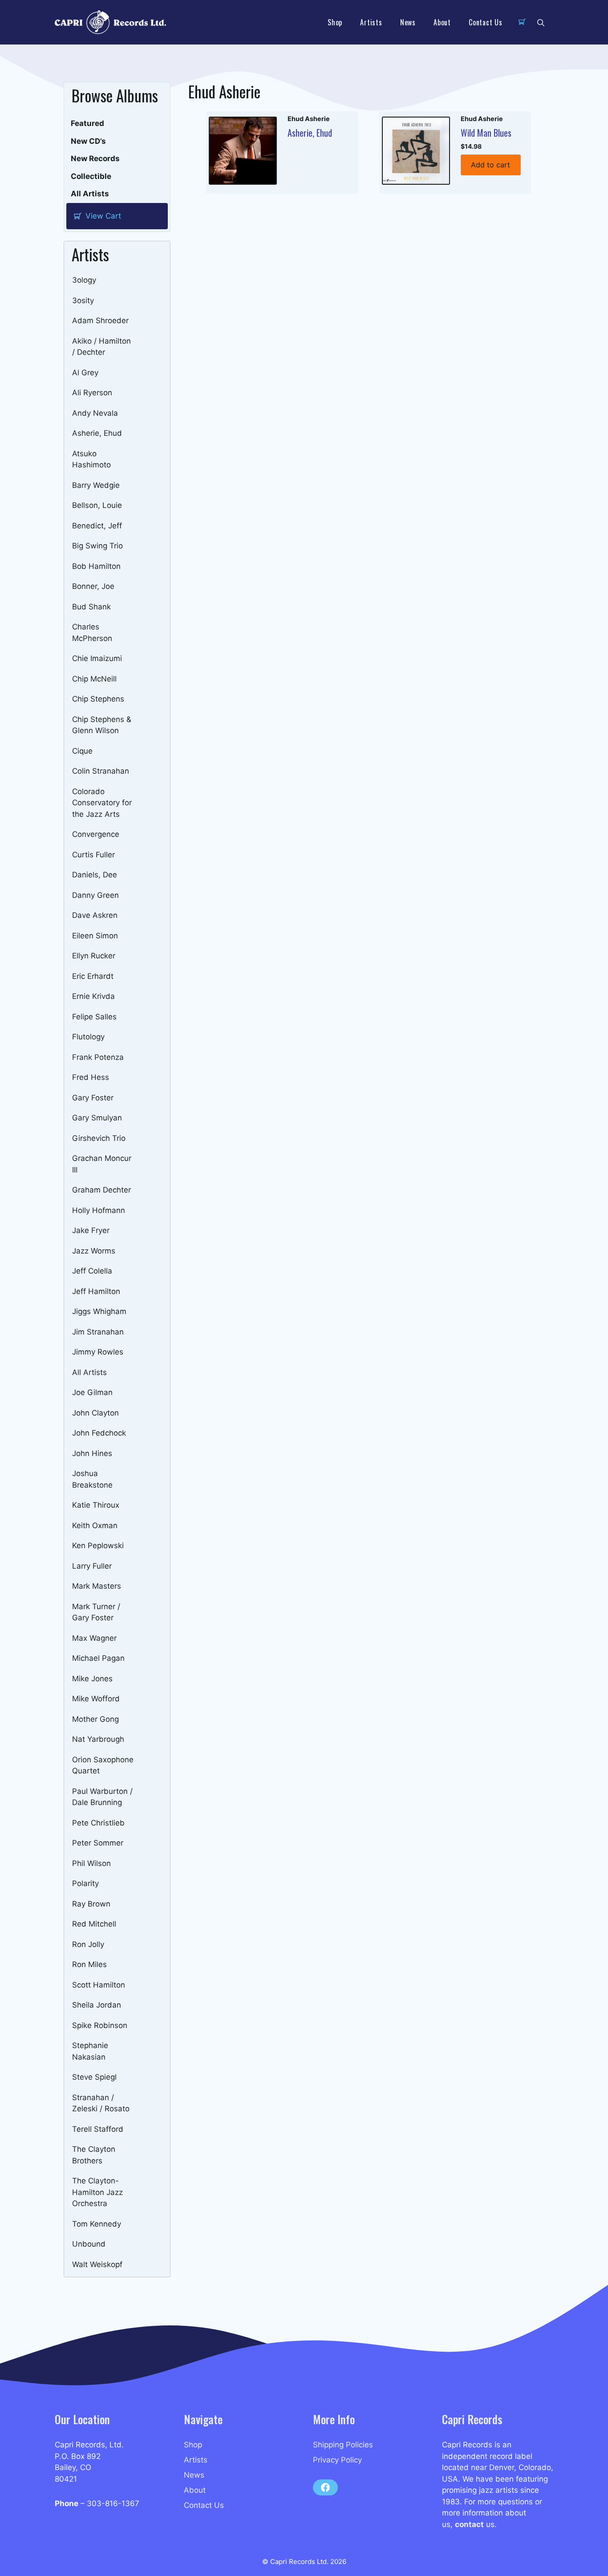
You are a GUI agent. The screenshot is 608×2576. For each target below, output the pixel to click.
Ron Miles (89, 1964)
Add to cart (490, 165)
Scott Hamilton (99, 1985)
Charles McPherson (92, 633)
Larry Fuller (92, 1566)
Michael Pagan (98, 1658)
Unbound (89, 2244)
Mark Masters (97, 1586)
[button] (541, 22)
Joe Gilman (92, 1392)
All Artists (90, 194)
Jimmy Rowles (98, 1352)
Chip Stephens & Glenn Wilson (102, 725)
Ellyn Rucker (94, 956)
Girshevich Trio (99, 1138)
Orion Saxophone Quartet (103, 1765)
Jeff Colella (92, 1271)
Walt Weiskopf (97, 2264)
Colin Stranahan (101, 771)
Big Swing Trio (97, 546)
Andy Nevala (95, 413)
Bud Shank (91, 607)
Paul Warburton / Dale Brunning (102, 1797)
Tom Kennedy (97, 2224)
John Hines (92, 1453)
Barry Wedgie (96, 485)
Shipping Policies (343, 2445)
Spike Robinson (100, 2025)
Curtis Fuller (93, 855)
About (442, 22)
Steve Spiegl (94, 2077)
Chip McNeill (94, 679)
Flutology (88, 1037)
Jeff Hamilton (96, 1291)
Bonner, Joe (93, 586)
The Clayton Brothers (94, 2155)
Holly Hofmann (99, 1210)
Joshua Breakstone (92, 1479)
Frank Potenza (98, 1057)
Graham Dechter (101, 1190)
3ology (84, 280)
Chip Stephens (98, 699)
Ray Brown (91, 1904)
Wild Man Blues (486, 133)
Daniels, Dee (95, 875)
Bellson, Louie (97, 505)
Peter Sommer (98, 1843)
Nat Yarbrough (98, 1739)
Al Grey (85, 373)
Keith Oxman (95, 1525)
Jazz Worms (94, 1251)
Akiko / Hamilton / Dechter (101, 347)
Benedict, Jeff (97, 526)
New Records (95, 158)
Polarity (85, 1883)
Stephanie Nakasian (90, 2051)
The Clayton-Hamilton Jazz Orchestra (97, 2192)
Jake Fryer (91, 1230)
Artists (371, 22)
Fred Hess (91, 1077)
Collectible (91, 176)
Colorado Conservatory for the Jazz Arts (102, 803)
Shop (335, 22)
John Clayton (95, 1413)
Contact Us (486, 22)
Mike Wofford (96, 1699)
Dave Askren (95, 915)
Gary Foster (93, 1098)
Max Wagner (94, 1638)
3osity (83, 300)
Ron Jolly (88, 1944)
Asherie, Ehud (97, 433)
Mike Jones (92, 1679)
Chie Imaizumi (97, 658)
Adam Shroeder (100, 320)
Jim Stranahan (98, 1332)
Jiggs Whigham (99, 1311)
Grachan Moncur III (102, 1164)
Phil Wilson (91, 1863)
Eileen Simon (95, 936)
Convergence (96, 834)
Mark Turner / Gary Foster (96, 1612)
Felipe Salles (94, 1017)
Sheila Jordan (97, 2005)
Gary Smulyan (97, 1118)
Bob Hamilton (96, 566)
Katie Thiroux (96, 1505)
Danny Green (95, 895)
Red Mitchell (94, 1924)
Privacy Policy (337, 2460)
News (408, 22)
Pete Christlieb (98, 1823)
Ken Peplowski (98, 1546)
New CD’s (88, 141)
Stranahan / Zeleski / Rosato (101, 2103)
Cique (82, 751)
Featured (87, 123)
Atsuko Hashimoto (91, 459)
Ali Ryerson (92, 393)
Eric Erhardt (93, 976)
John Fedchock (99, 1433)
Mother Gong (95, 1719)
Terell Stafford (98, 2129)
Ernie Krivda (93, 996)
